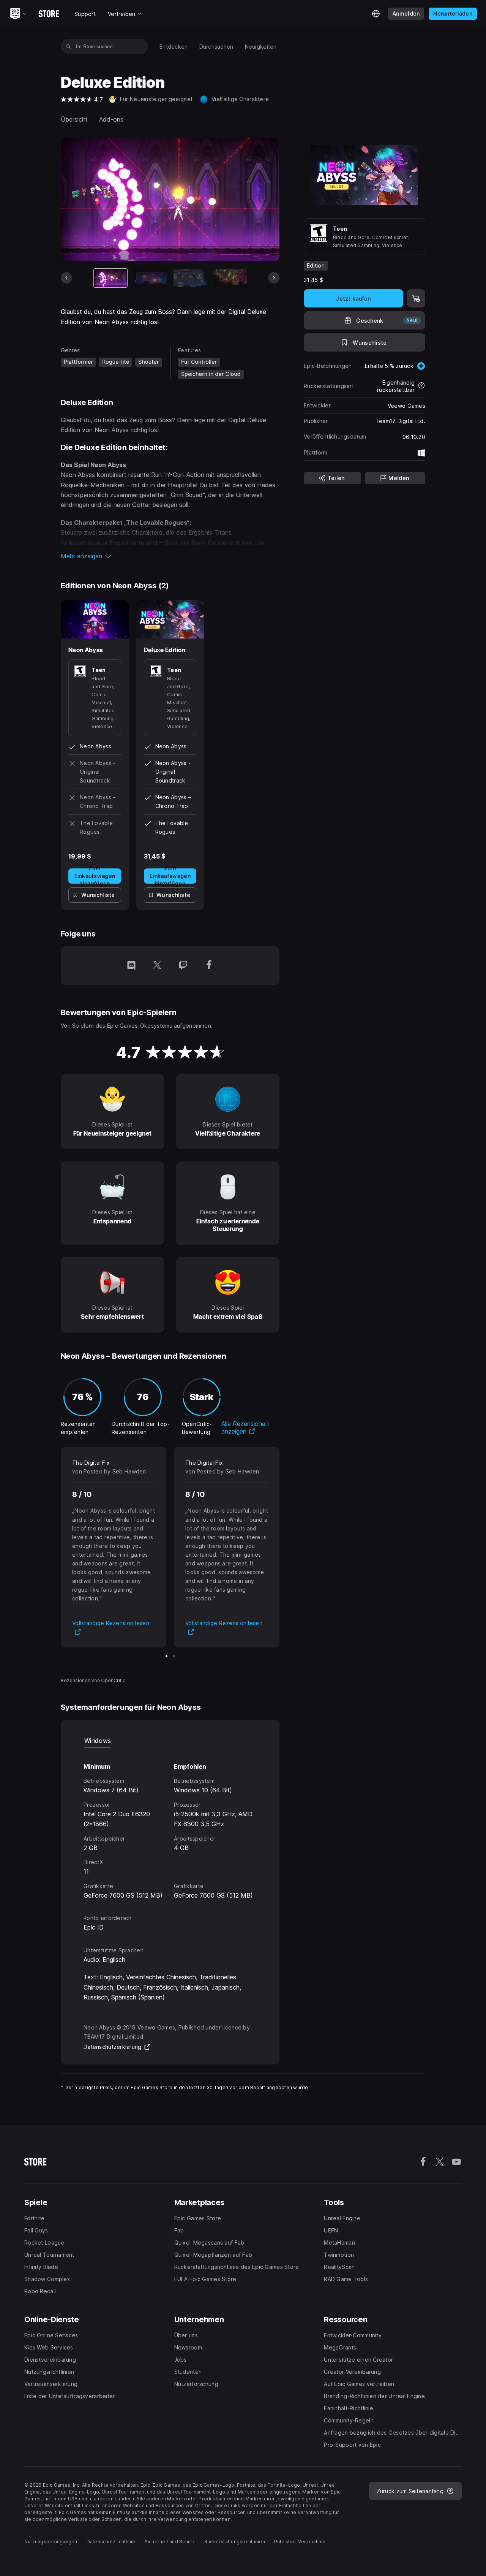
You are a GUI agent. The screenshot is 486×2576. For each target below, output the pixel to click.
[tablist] (170, 1741)
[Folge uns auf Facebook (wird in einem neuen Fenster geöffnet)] (209, 966)
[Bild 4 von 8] (230, 278)
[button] (170, 556)
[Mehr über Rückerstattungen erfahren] (421, 386)
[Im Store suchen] (69, 46)
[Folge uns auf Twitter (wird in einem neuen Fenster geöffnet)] (157, 966)
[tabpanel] (170, 1824)
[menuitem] (174, 47)
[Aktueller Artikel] (110, 278)
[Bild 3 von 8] (190, 278)
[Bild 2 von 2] (174, 1656)
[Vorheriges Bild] (66, 278)
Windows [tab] (98, 1741)
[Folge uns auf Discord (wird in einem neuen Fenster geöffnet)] (131, 966)
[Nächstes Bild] (274, 278)
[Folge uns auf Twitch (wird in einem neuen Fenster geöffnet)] (183, 966)
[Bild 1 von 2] (166, 1656)
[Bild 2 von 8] (150, 278)
